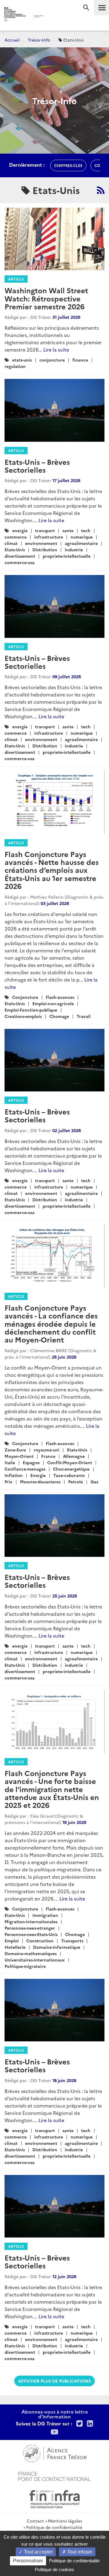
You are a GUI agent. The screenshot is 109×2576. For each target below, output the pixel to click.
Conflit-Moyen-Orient (70, 1462)
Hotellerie (15, 1947)
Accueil (12, 40)
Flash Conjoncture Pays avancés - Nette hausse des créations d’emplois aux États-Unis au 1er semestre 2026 (52, 870)
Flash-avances (60, 997)
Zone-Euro (15, 1450)
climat (11, 543)
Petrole (76, 1482)
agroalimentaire (81, 543)
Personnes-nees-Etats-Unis (31, 1934)
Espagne (31, 1462)
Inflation (14, 1475)
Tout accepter (38, 2552)
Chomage (59, 1016)
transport (45, 530)
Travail (84, 1016)
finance (80, 360)
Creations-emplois (23, 1016)
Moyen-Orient (19, 1456)
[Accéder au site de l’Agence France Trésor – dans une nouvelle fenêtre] (55, 2453)
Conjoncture (25, 997)
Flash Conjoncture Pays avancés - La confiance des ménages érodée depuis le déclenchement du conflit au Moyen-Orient (51, 1324)
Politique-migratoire (25, 1966)
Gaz (94, 1482)
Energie (38, 1475)
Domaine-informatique (57, 1947)
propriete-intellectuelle (67, 556)
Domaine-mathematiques (31, 1953)
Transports (72, 1941)
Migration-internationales (31, 1921)
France (48, 1456)
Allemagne (74, 1456)
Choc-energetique (71, 1469)
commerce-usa (20, 562)
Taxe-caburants (69, 1475)
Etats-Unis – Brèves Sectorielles (37, 466)
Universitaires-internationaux (35, 1960)
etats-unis (22, 360)
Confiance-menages (25, 1469)
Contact (35, 2521)
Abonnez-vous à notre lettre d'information (55, 2414)
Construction (40, 1941)
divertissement (20, 556)
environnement (41, 543)
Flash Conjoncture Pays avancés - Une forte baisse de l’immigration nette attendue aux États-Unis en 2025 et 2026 (52, 1789)
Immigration (45, 1915)
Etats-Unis (15, 550)
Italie (10, 1462)
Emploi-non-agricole (53, 1003)
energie (20, 530)
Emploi (12, 1941)
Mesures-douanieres (40, 1482)
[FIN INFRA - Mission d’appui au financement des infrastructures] (54, 2498)
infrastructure (49, 537)
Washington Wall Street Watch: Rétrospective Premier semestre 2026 (46, 298)
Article (16, 279)
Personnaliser (28, 2561)
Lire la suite (56, 349)
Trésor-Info (39, 40)
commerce (16, 537)
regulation (15, 366)
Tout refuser (79, 2552)
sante (68, 530)
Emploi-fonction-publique (31, 1010)
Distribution (45, 550)
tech (86, 530)
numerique (82, 537)
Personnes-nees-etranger (30, 1928)
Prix (8, 1482)
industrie (74, 550)
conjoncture (52, 360)
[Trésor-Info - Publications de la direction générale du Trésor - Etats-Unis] (101, 190)
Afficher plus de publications (54, 2381)
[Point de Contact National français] (54, 2476)
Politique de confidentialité (54, 2527)
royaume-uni (46, 1450)
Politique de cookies (54, 2569)
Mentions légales (65, 2521)
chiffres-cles (68, 165)
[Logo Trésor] (51, 17)
